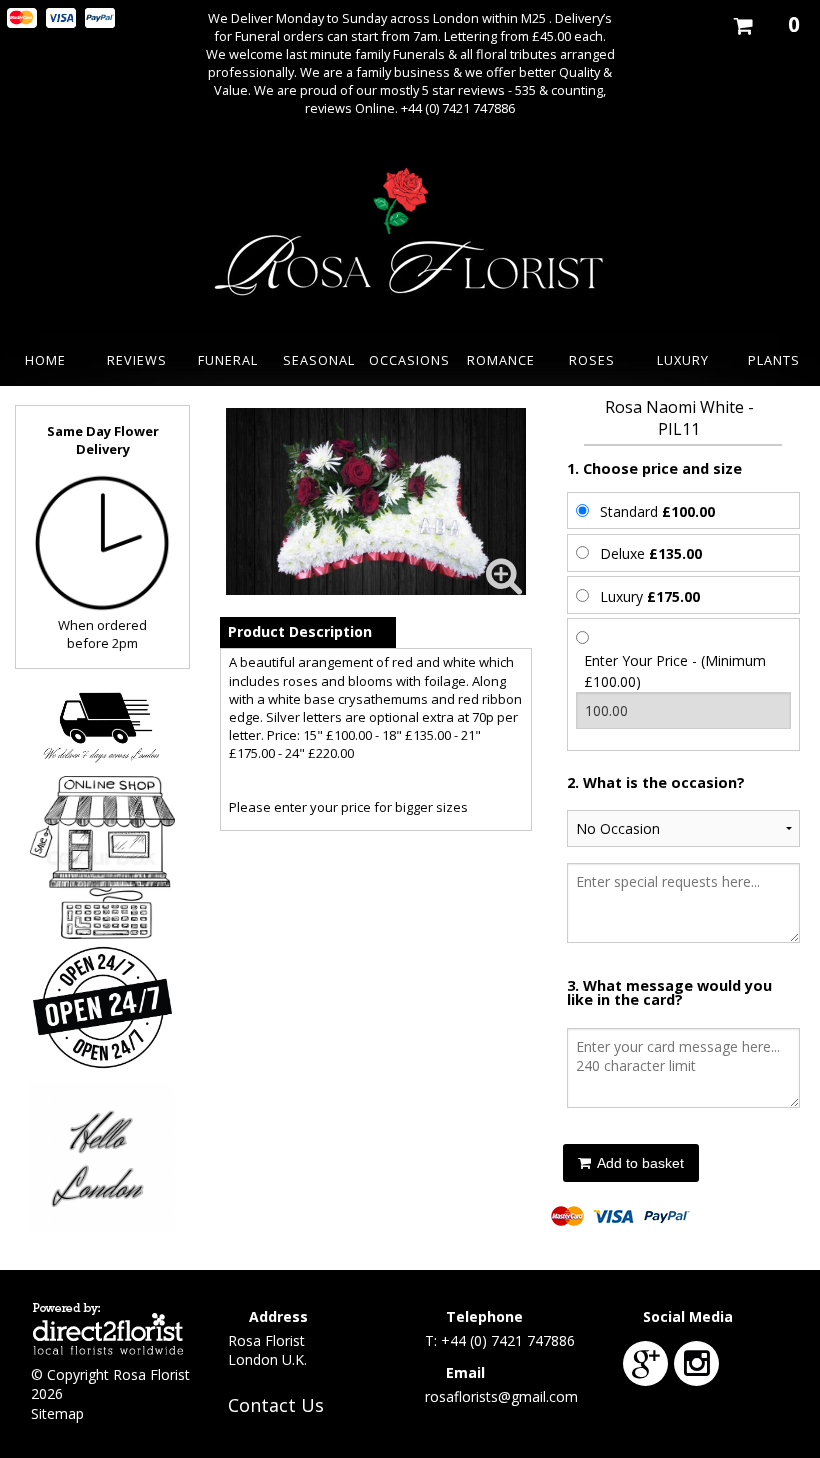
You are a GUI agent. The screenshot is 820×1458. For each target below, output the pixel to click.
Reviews (137, 360)
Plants (774, 360)
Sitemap (57, 1413)
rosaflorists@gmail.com (501, 1396)
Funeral (228, 360)
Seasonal (319, 360)
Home (45, 360)
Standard (657, 511)
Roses (592, 360)
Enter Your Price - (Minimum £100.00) (675, 671)
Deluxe (651, 553)
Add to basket (639, 1163)
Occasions (409, 360)
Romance (501, 360)
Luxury (683, 360)
